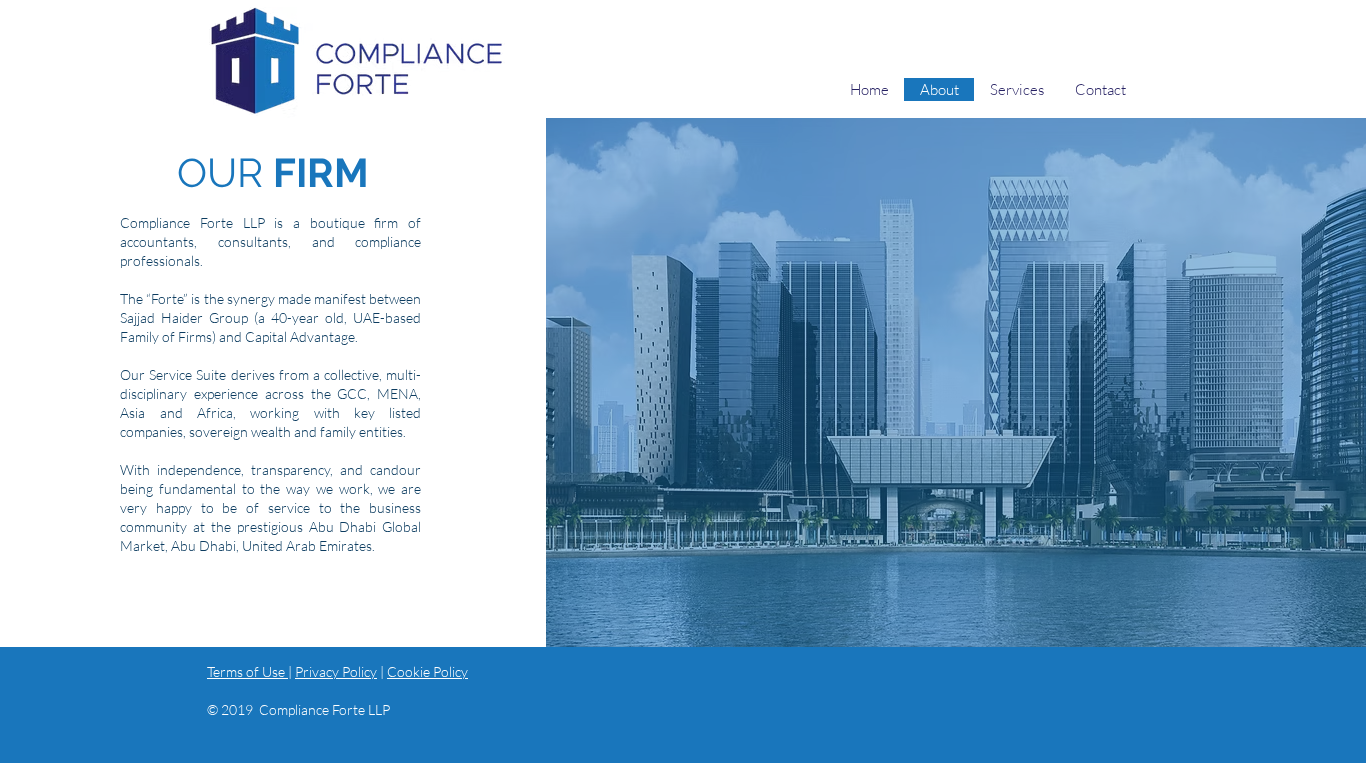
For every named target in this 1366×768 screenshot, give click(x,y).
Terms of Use (247, 671)
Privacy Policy (336, 671)
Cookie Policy (427, 671)
